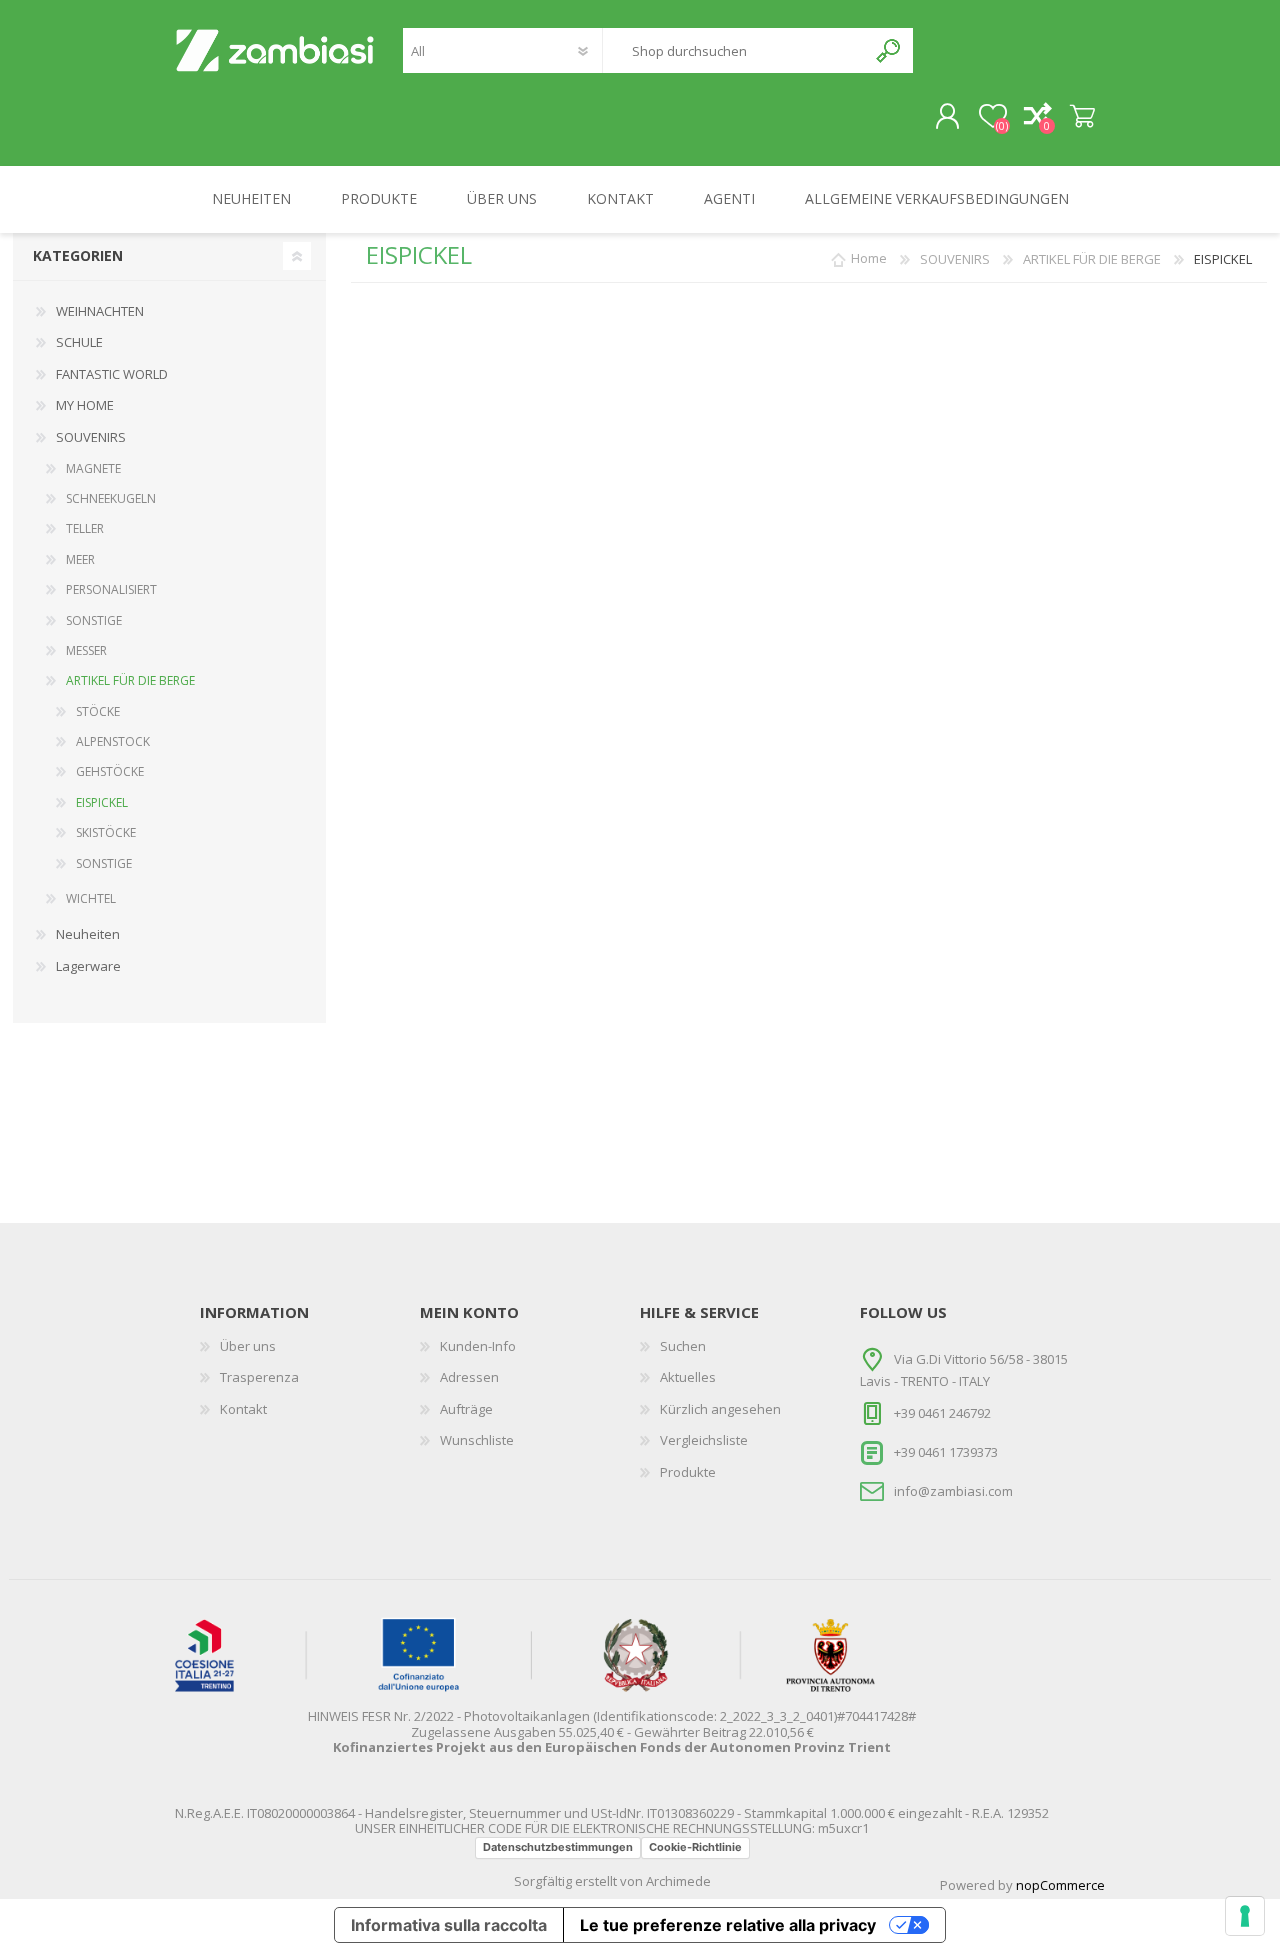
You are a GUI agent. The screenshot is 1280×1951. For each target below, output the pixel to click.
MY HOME (85, 405)
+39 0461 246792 (942, 1413)
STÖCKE (98, 711)
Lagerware (88, 966)
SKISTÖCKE (106, 832)
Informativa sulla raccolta (449, 1925)
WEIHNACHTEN (100, 311)
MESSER (86, 650)
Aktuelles (688, 1377)
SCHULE (79, 342)
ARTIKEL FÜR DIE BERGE (130, 680)
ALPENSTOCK (113, 741)
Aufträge (466, 1409)
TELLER (85, 528)
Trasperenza (259, 1377)
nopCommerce (1060, 1885)
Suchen (889, 50)
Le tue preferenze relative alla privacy (728, 1925)
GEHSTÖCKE (110, 771)
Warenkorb (1082, 117)
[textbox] (734, 50)
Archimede (678, 1881)
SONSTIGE (94, 620)
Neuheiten (88, 934)
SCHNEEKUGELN (111, 498)
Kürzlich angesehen (720, 1409)
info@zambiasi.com (953, 1490)
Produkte (688, 1472)
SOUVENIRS (91, 437)
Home (869, 259)
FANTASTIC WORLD (112, 374)
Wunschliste (477, 1440)
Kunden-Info (478, 1346)
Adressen (469, 1377)
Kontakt (243, 1409)
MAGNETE (93, 468)
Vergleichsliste (704, 1440)
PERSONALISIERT (111, 589)
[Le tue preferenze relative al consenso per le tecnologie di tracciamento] (1245, 1916)
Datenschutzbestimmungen (558, 1847)
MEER (80, 559)
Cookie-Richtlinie (695, 1847)
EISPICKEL (102, 802)
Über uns (248, 1346)
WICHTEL (91, 898)
